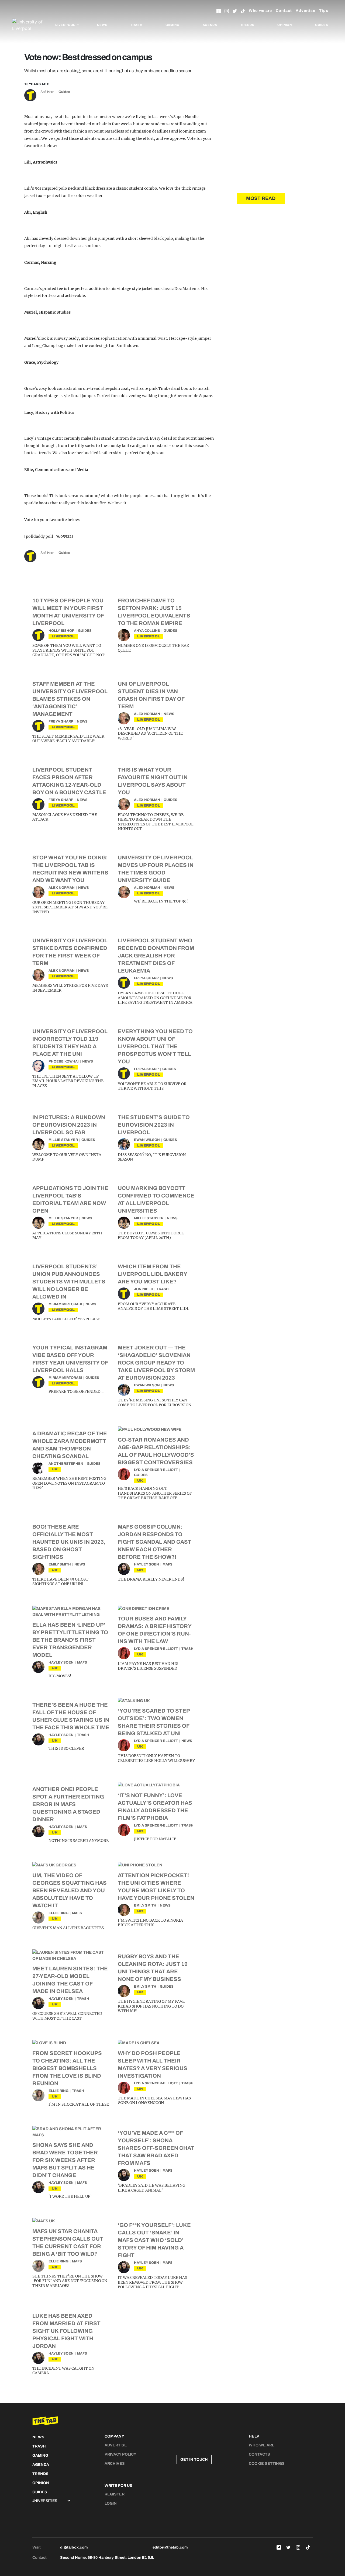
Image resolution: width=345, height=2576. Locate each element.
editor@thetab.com (170, 2547)
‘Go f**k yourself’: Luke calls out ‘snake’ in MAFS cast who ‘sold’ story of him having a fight (154, 2240)
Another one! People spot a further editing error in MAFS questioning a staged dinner (68, 1804)
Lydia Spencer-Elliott (156, 1470)
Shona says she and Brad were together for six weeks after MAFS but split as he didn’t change (65, 2160)
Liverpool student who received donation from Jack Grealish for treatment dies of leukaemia (156, 956)
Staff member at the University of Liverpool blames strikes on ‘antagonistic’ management (70, 699)
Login (111, 2503)
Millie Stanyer (63, 1140)
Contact (284, 11)
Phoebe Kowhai (64, 1061)
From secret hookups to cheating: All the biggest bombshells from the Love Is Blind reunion (67, 2068)
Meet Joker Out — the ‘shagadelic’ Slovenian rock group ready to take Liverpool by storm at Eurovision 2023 (156, 1363)
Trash (137, 25)
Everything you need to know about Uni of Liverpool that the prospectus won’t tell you (155, 1046)
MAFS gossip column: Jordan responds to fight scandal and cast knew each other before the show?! (155, 1542)
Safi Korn (47, 92)
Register (115, 2494)
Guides (322, 25)
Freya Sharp (61, 721)
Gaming (172, 25)
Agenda (210, 25)
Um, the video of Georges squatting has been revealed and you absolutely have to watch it (70, 1890)
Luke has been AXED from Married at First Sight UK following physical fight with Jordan (66, 2331)
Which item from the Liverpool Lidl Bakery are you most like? (152, 1274)
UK (55, 1469)
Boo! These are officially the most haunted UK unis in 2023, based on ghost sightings (69, 1542)
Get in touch (194, 2459)
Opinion (285, 25)
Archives (115, 2464)
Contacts (259, 2454)
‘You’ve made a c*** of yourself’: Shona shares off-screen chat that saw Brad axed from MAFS (156, 2148)
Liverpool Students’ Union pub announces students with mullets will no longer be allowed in (69, 1282)
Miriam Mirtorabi (65, 1304)
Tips (324, 11)
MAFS (168, 1564)
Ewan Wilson (147, 1140)
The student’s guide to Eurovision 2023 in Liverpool (154, 1125)
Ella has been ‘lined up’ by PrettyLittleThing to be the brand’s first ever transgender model (70, 1640)
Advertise (306, 11)
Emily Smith (60, 1564)
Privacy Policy (120, 2454)
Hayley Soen (146, 1564)
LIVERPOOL (63, 636)
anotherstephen (66, 1464)
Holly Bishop (61, 631)
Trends (247, 25)
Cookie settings (267, 2464)
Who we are (260, 11)
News (102, 25)
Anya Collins (147, 631)
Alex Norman (147, 714)
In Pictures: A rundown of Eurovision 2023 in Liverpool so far (69, 1125)
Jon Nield (144, 1289)
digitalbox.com (74, 2547)
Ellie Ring (58, 1913)
